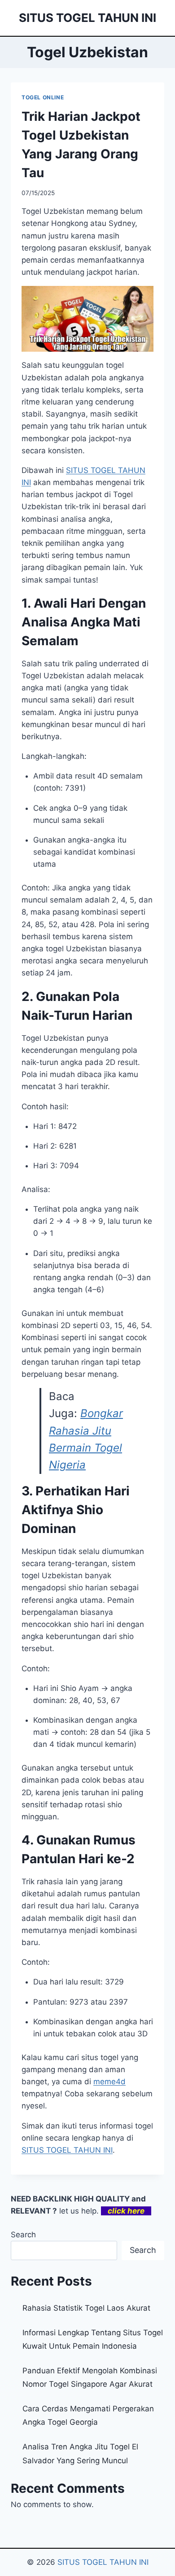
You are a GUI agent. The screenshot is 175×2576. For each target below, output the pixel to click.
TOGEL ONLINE (43, 97)
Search (23, 2235)
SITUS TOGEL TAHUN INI (67, 2150)
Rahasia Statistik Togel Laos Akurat (86, 2308)
